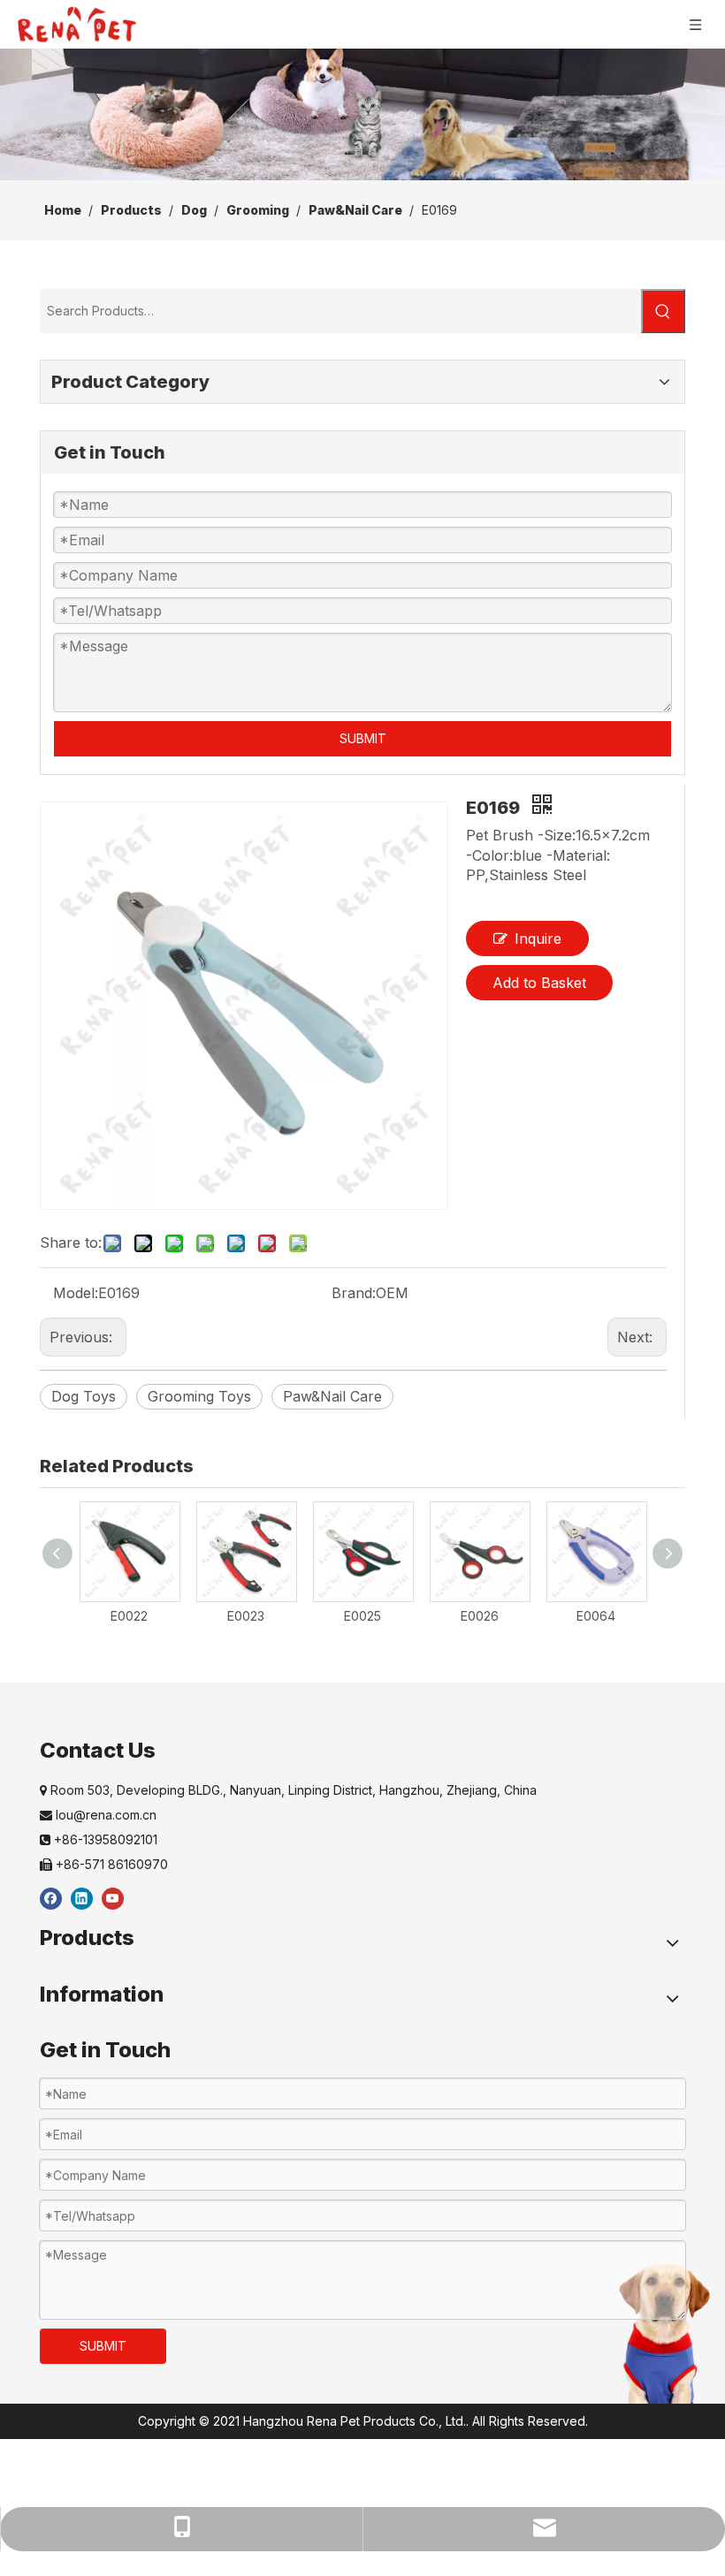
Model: (76, 1293)
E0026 (480, 1616)
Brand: (354, 1293)
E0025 (362, 1616)
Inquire (538, 938)
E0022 (129, 1616)
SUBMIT (363, 738)
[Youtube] (113, 1898)
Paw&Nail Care (332, 1396)
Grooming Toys (199, 1396)
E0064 (596, 1616)
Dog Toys (84, 1396)
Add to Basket (539, 983)
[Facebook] (51, 1898)
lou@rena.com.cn (98, 1815)
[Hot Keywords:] (663, 311)
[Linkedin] (82, 1898)
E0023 (246, 1616)
